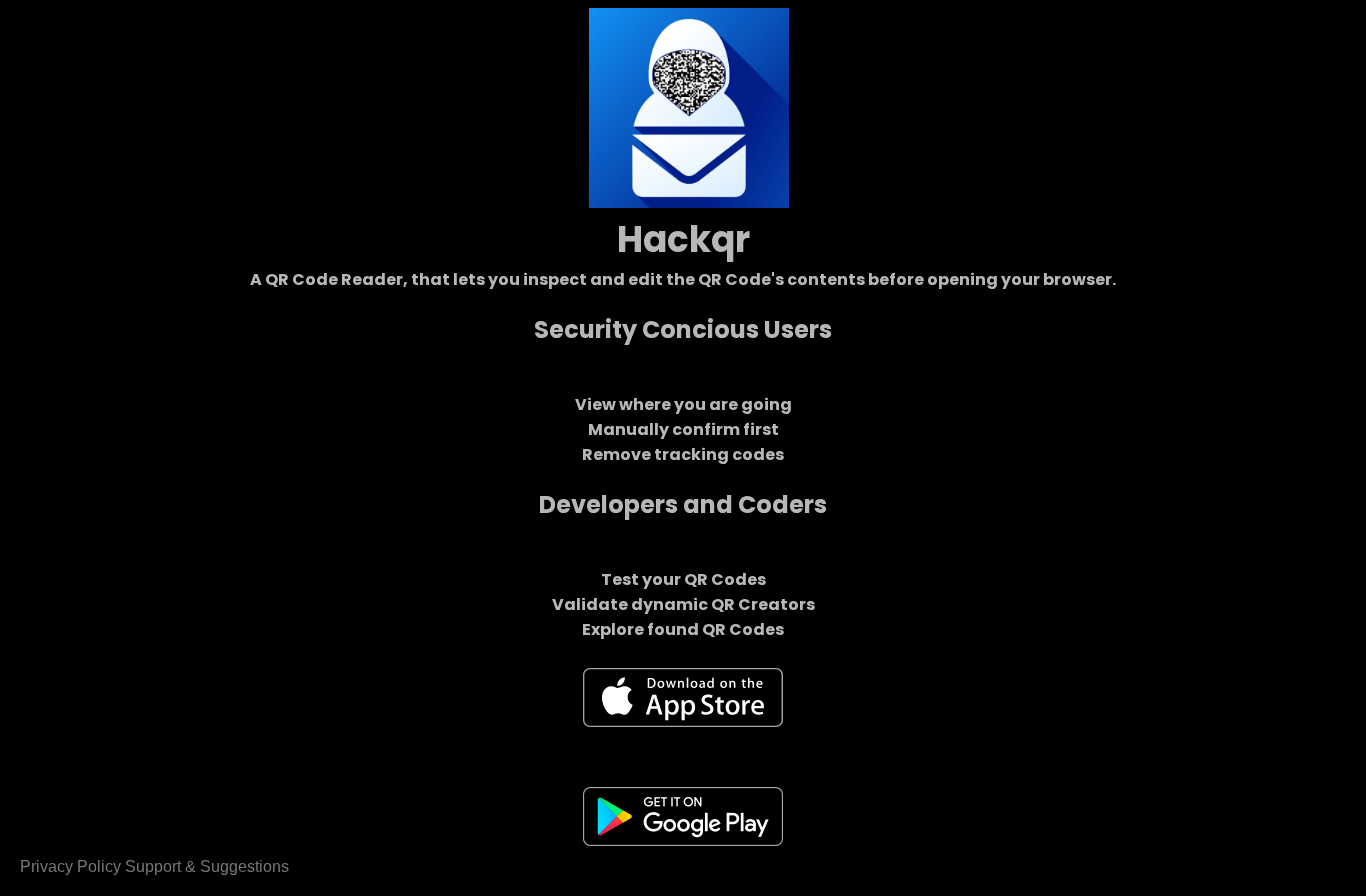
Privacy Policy (70, 866)
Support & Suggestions (207, 866)
